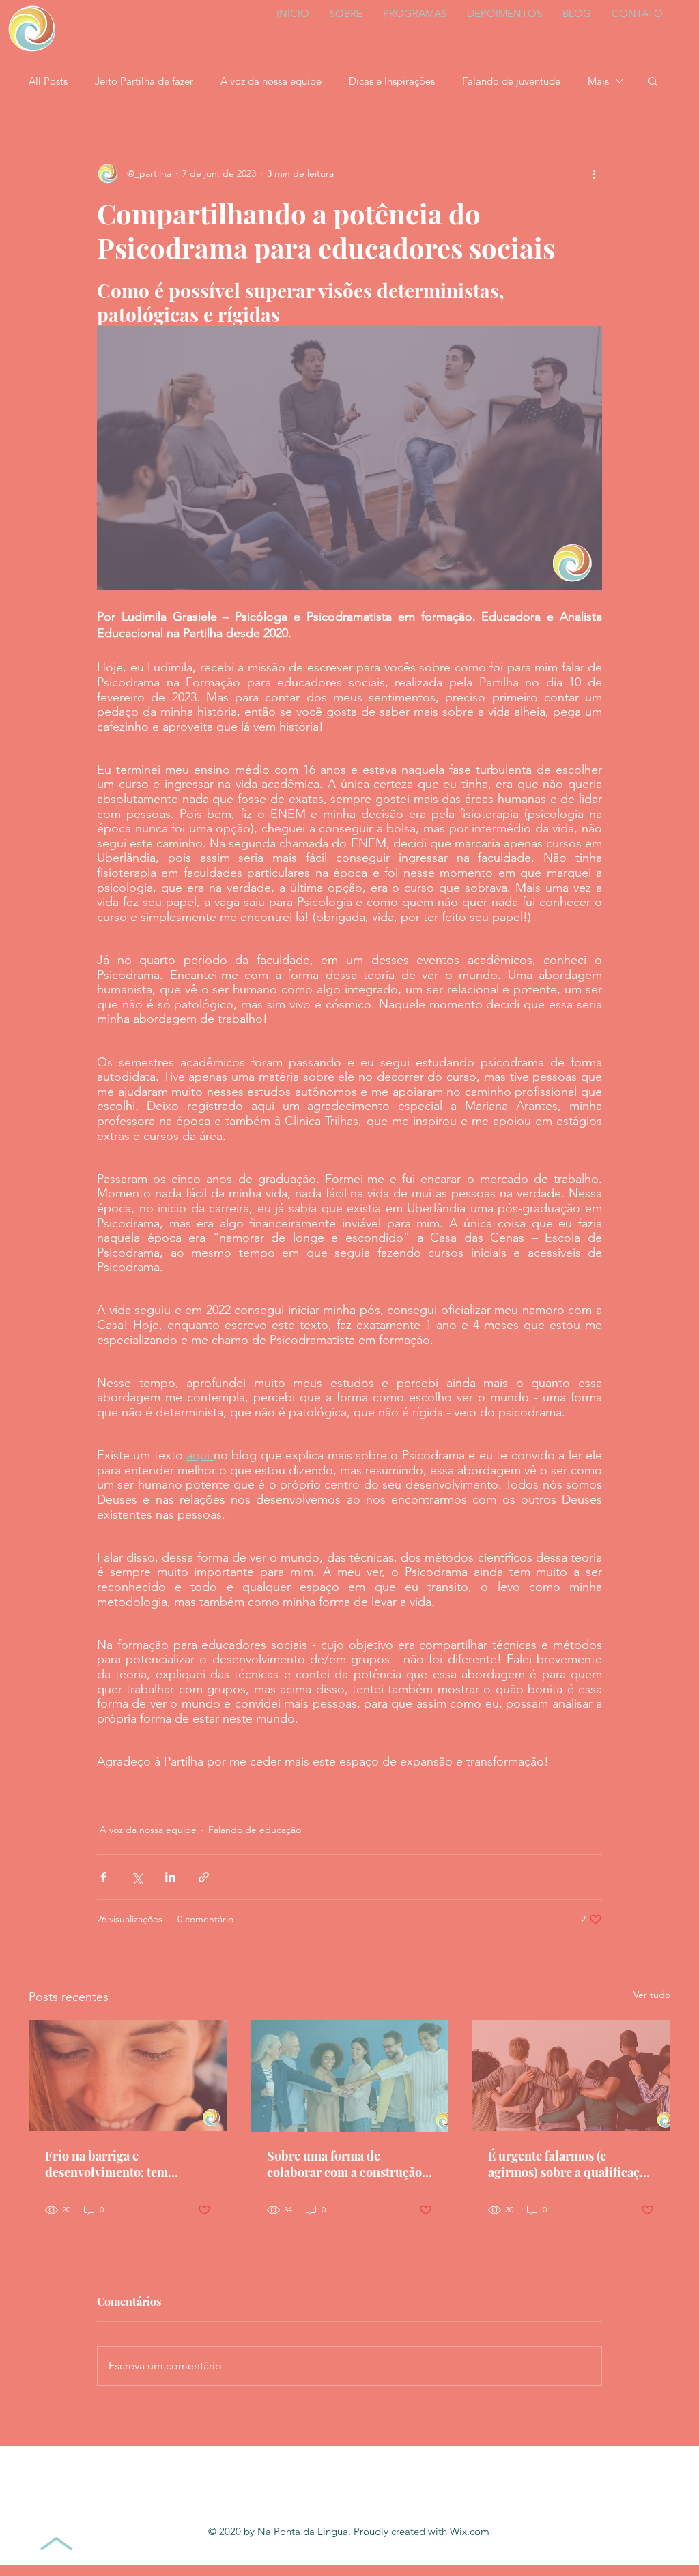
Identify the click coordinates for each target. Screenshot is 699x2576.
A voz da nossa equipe (271, 81)
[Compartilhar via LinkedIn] (170, 1877)
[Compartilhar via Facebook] (103, 1877)
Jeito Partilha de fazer (144, 81)
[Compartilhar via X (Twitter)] (137, 1877)
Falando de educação (255, 1830)
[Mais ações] (594, 173)
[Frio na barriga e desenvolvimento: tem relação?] (128, 2076)
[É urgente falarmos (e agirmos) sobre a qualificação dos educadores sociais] (571, 2076)
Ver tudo (652, 1995)
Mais (598, 81)
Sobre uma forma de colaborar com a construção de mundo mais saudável (344, 2164)
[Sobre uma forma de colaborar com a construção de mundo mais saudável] (350, 2076)
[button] (653, 80)
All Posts (48, 81)
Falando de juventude (511, 81)
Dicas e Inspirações (392, 81)
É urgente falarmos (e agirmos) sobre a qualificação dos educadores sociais (570, 2164)
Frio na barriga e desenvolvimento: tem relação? (106, 2164)
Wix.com (470, 2531)
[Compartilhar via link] (204, 1877)
